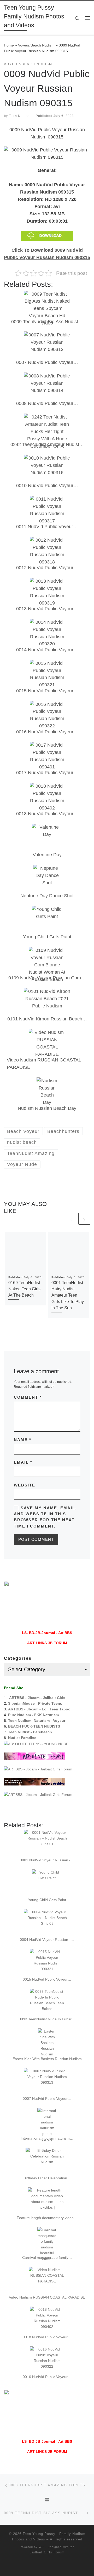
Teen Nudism (20, 116)
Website (25, 1485)
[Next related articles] (84, 1219)
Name (23, 1440)
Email (23, 1462)
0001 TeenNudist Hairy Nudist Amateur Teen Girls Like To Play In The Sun (68, 1295)
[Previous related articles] (71, 1219)
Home (9, 45)
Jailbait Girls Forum (47, 2552)
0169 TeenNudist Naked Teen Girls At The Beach (24, 1289)
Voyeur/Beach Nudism (36, 45)
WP (41, 2547)
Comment (28, 1397)
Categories (18, 1658)
